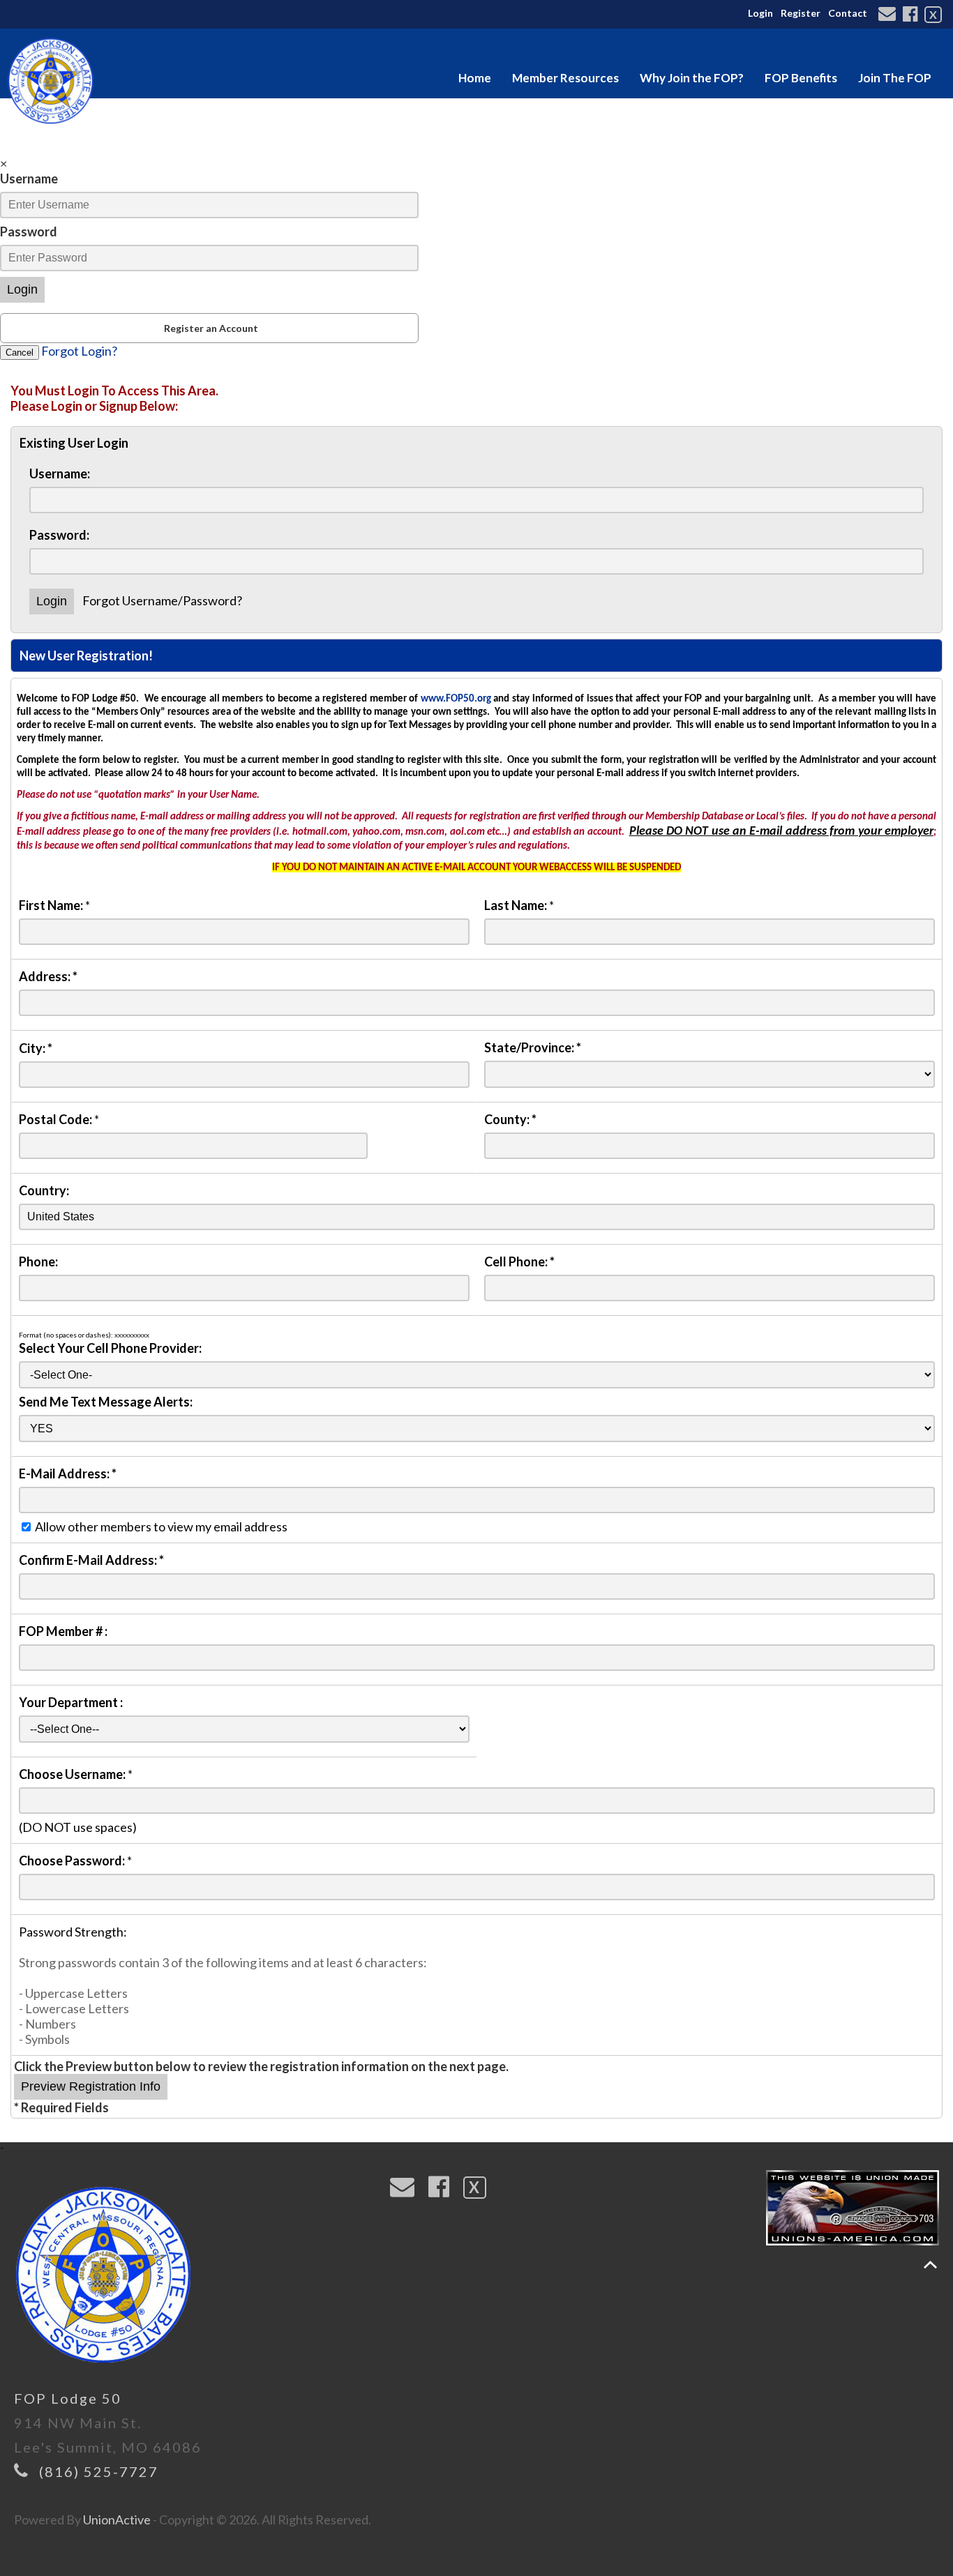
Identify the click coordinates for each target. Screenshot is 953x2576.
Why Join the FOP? (692, 78)
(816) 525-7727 (99, 2471)
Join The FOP (895, 78)
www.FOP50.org (456, 699)
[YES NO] (477, 1427)
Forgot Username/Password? (162, 600)
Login (760, 13)
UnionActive (117, 2520)
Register (801, 13)
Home (475, 78)
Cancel (20, 353)
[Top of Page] (930, 2265)
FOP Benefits (801, 78)
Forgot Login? (79, 351)
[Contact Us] (889, 15)
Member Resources (565, 78)
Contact (848, 13)
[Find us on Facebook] (912, 15)
